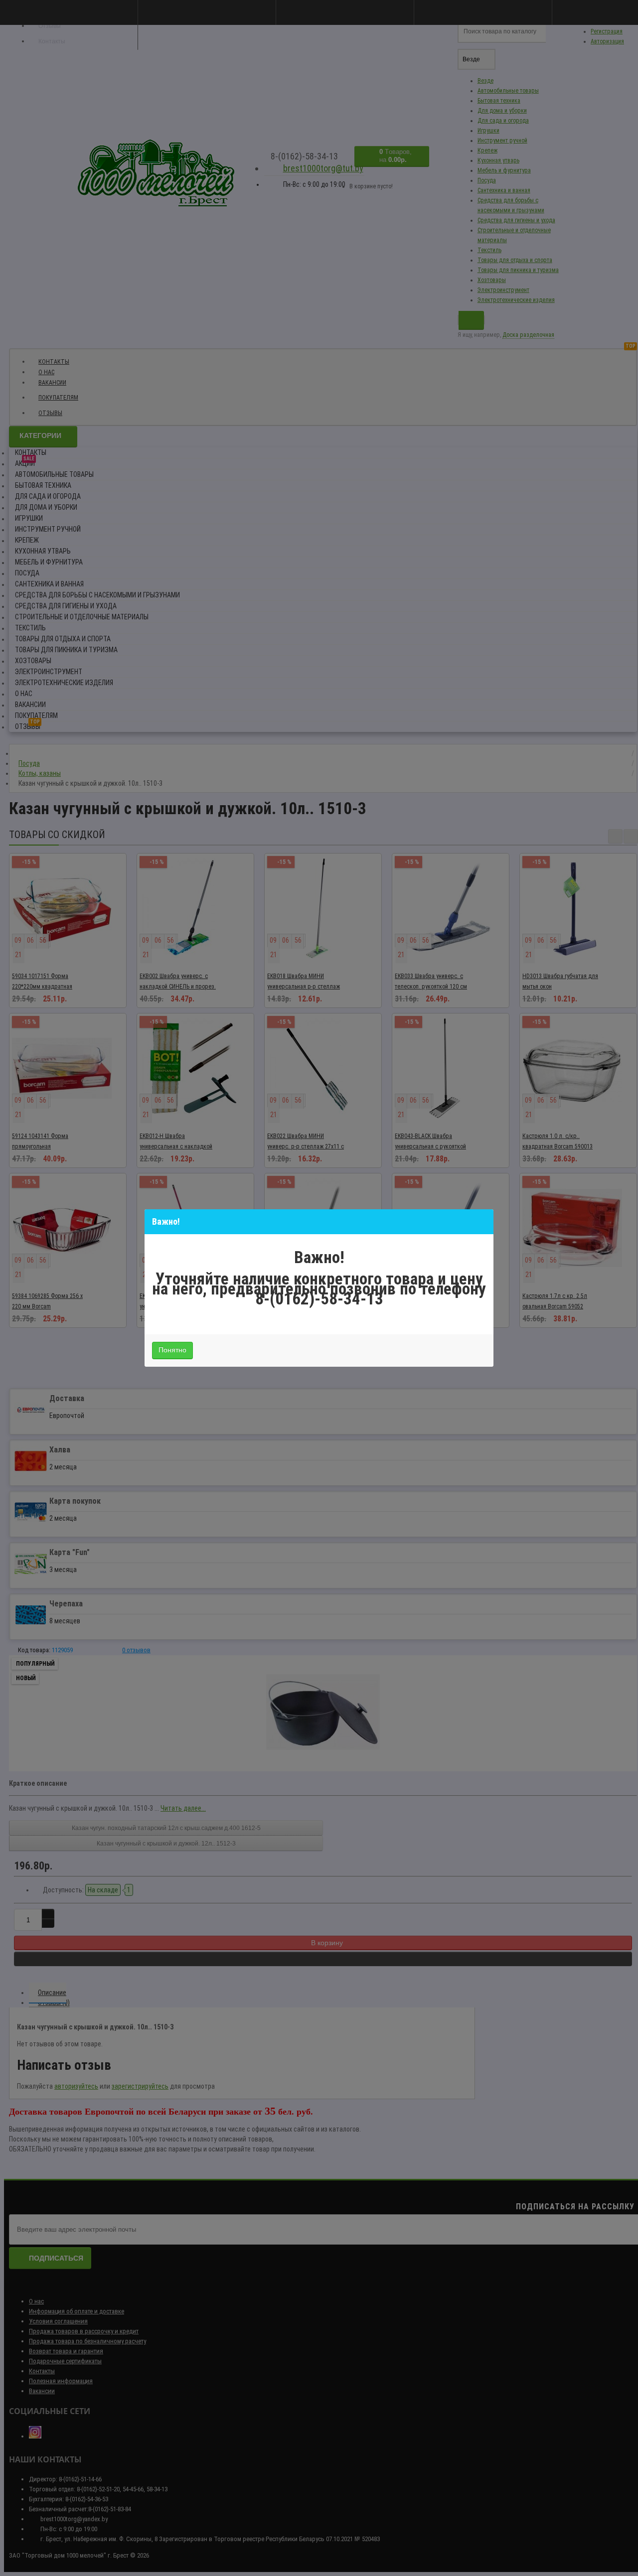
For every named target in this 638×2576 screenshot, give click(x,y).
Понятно (172, 1350)
